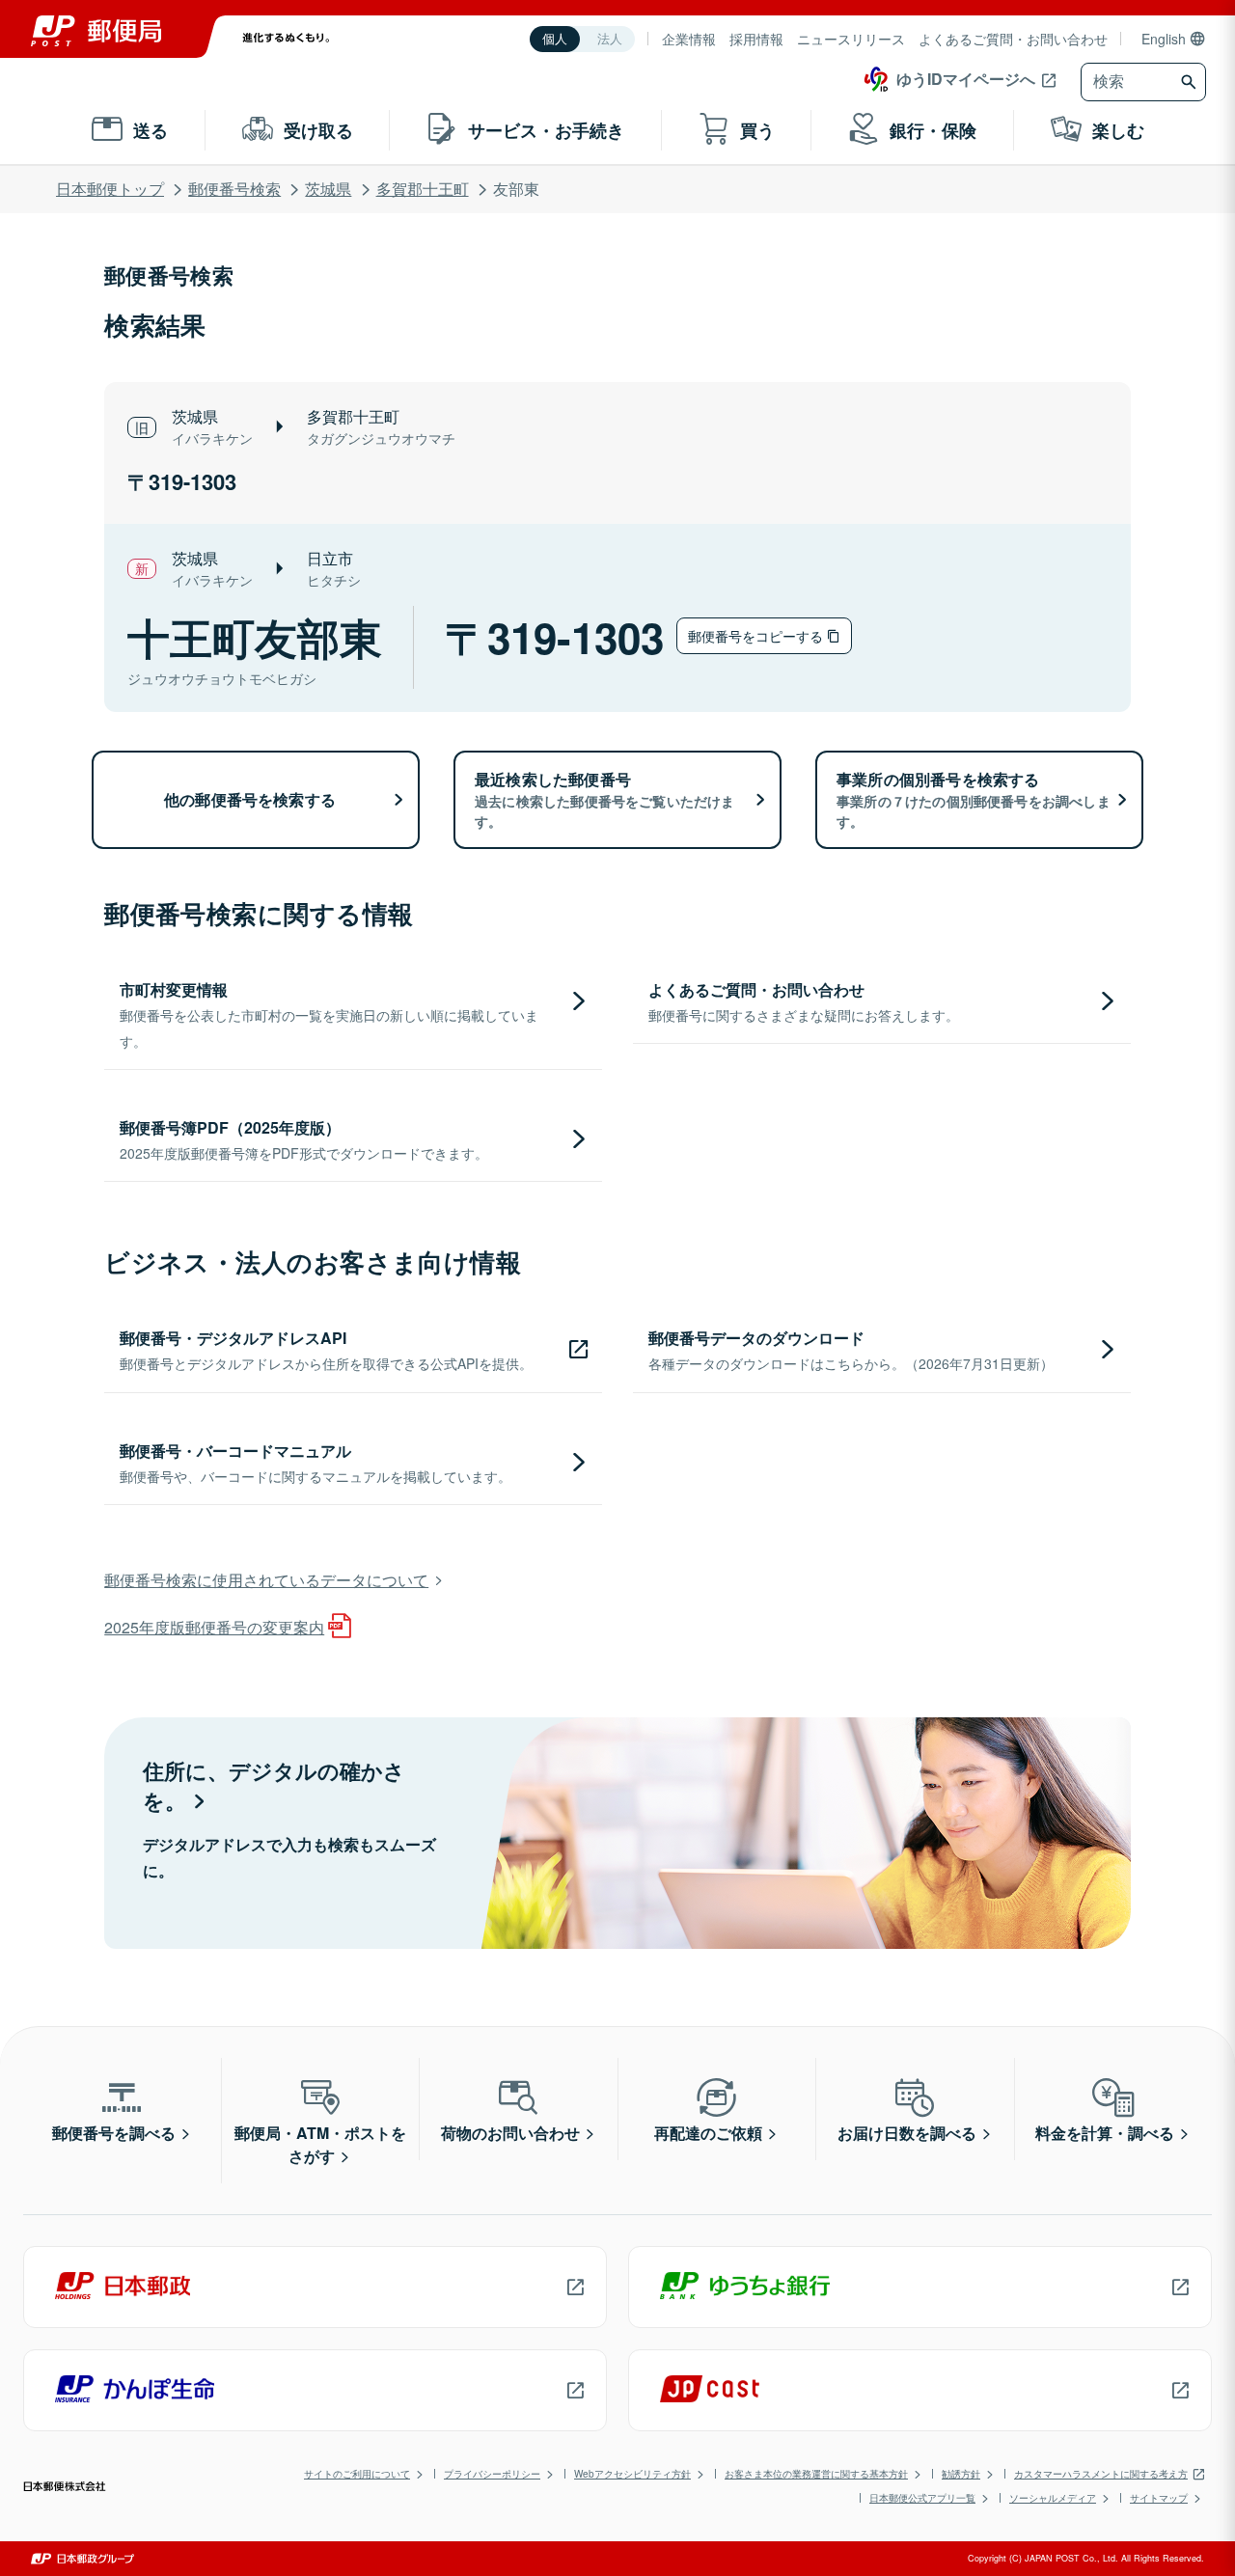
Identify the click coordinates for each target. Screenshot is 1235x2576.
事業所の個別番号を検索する (974, 799)
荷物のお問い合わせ (510, 2133)
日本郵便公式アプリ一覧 (922, 2498)
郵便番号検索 (234, 189)
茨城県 (328, 189)
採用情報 (756, 39)
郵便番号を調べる (114, 2133)
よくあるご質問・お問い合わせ (1013, 39)
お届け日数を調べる (907, 2133)
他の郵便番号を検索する (250, 799)
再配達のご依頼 (708, 2133)
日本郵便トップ (110, 189)
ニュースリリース (851, 39)
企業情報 (689, 39)
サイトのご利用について (357, 2474)
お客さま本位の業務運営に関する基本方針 (816, 2474)
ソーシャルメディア (1053, 2498)
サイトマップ (1159, 2498)
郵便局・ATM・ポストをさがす (320, 2144)
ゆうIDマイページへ (966, 79)
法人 (610, 39)
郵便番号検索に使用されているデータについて (266, 1580)
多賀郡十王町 (423, 189)
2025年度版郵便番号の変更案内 (214, 1627)
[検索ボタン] (1191, 82)
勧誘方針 (961, 2474)
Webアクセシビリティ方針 (632, 2474)
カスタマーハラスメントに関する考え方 (1101, 2474)
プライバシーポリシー (492, 2474)
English (1164, 39)
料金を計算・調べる (1105, 2133)
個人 (555, 39)
